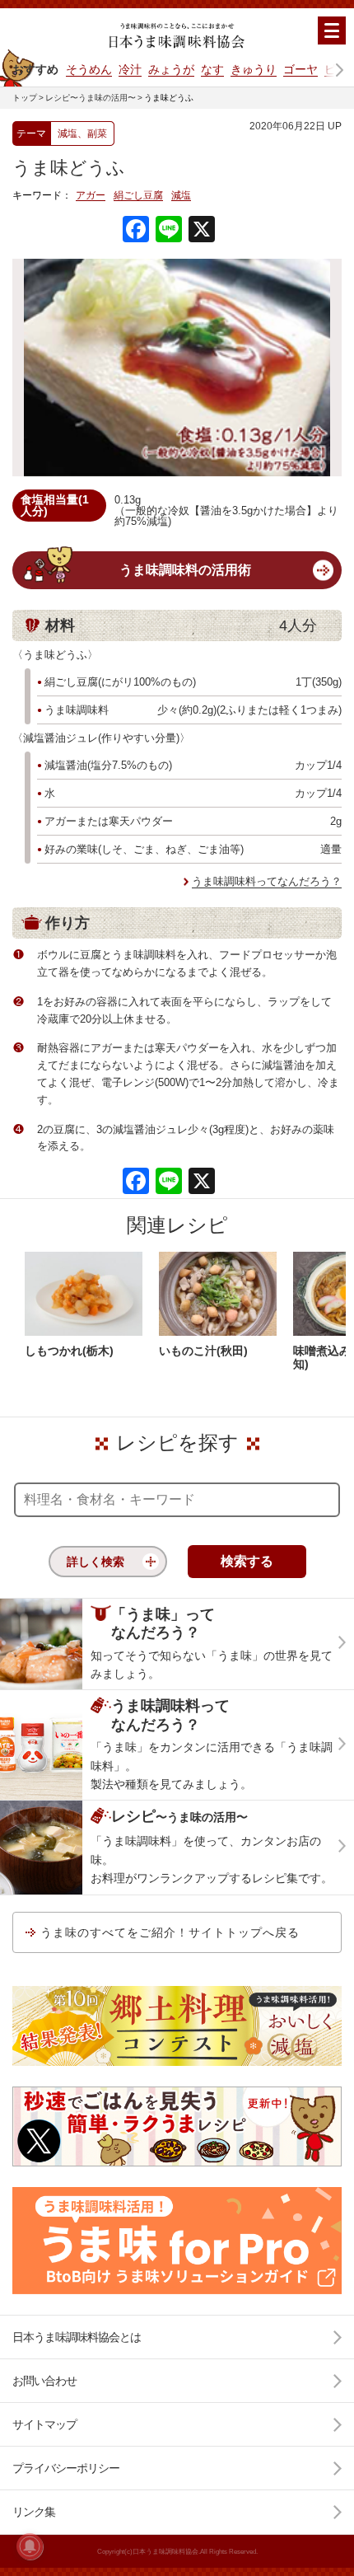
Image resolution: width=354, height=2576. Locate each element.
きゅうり (254, 69)
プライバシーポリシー (66, 2468)
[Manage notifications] (30, 2546)
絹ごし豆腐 (138, 196)
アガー (91, 196)
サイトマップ (44, 2424)
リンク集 (34, 2512)
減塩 (181, 196)
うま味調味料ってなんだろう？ (267, 881)
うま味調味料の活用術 (185, 570)
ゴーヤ (300, 69)
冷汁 (130, 69)
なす (212, 69)
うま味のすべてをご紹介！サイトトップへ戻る (170, 1932)
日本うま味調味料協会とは (77, 2337)
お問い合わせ (44, 2381)
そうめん (89, 69)
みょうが (171, 69)
